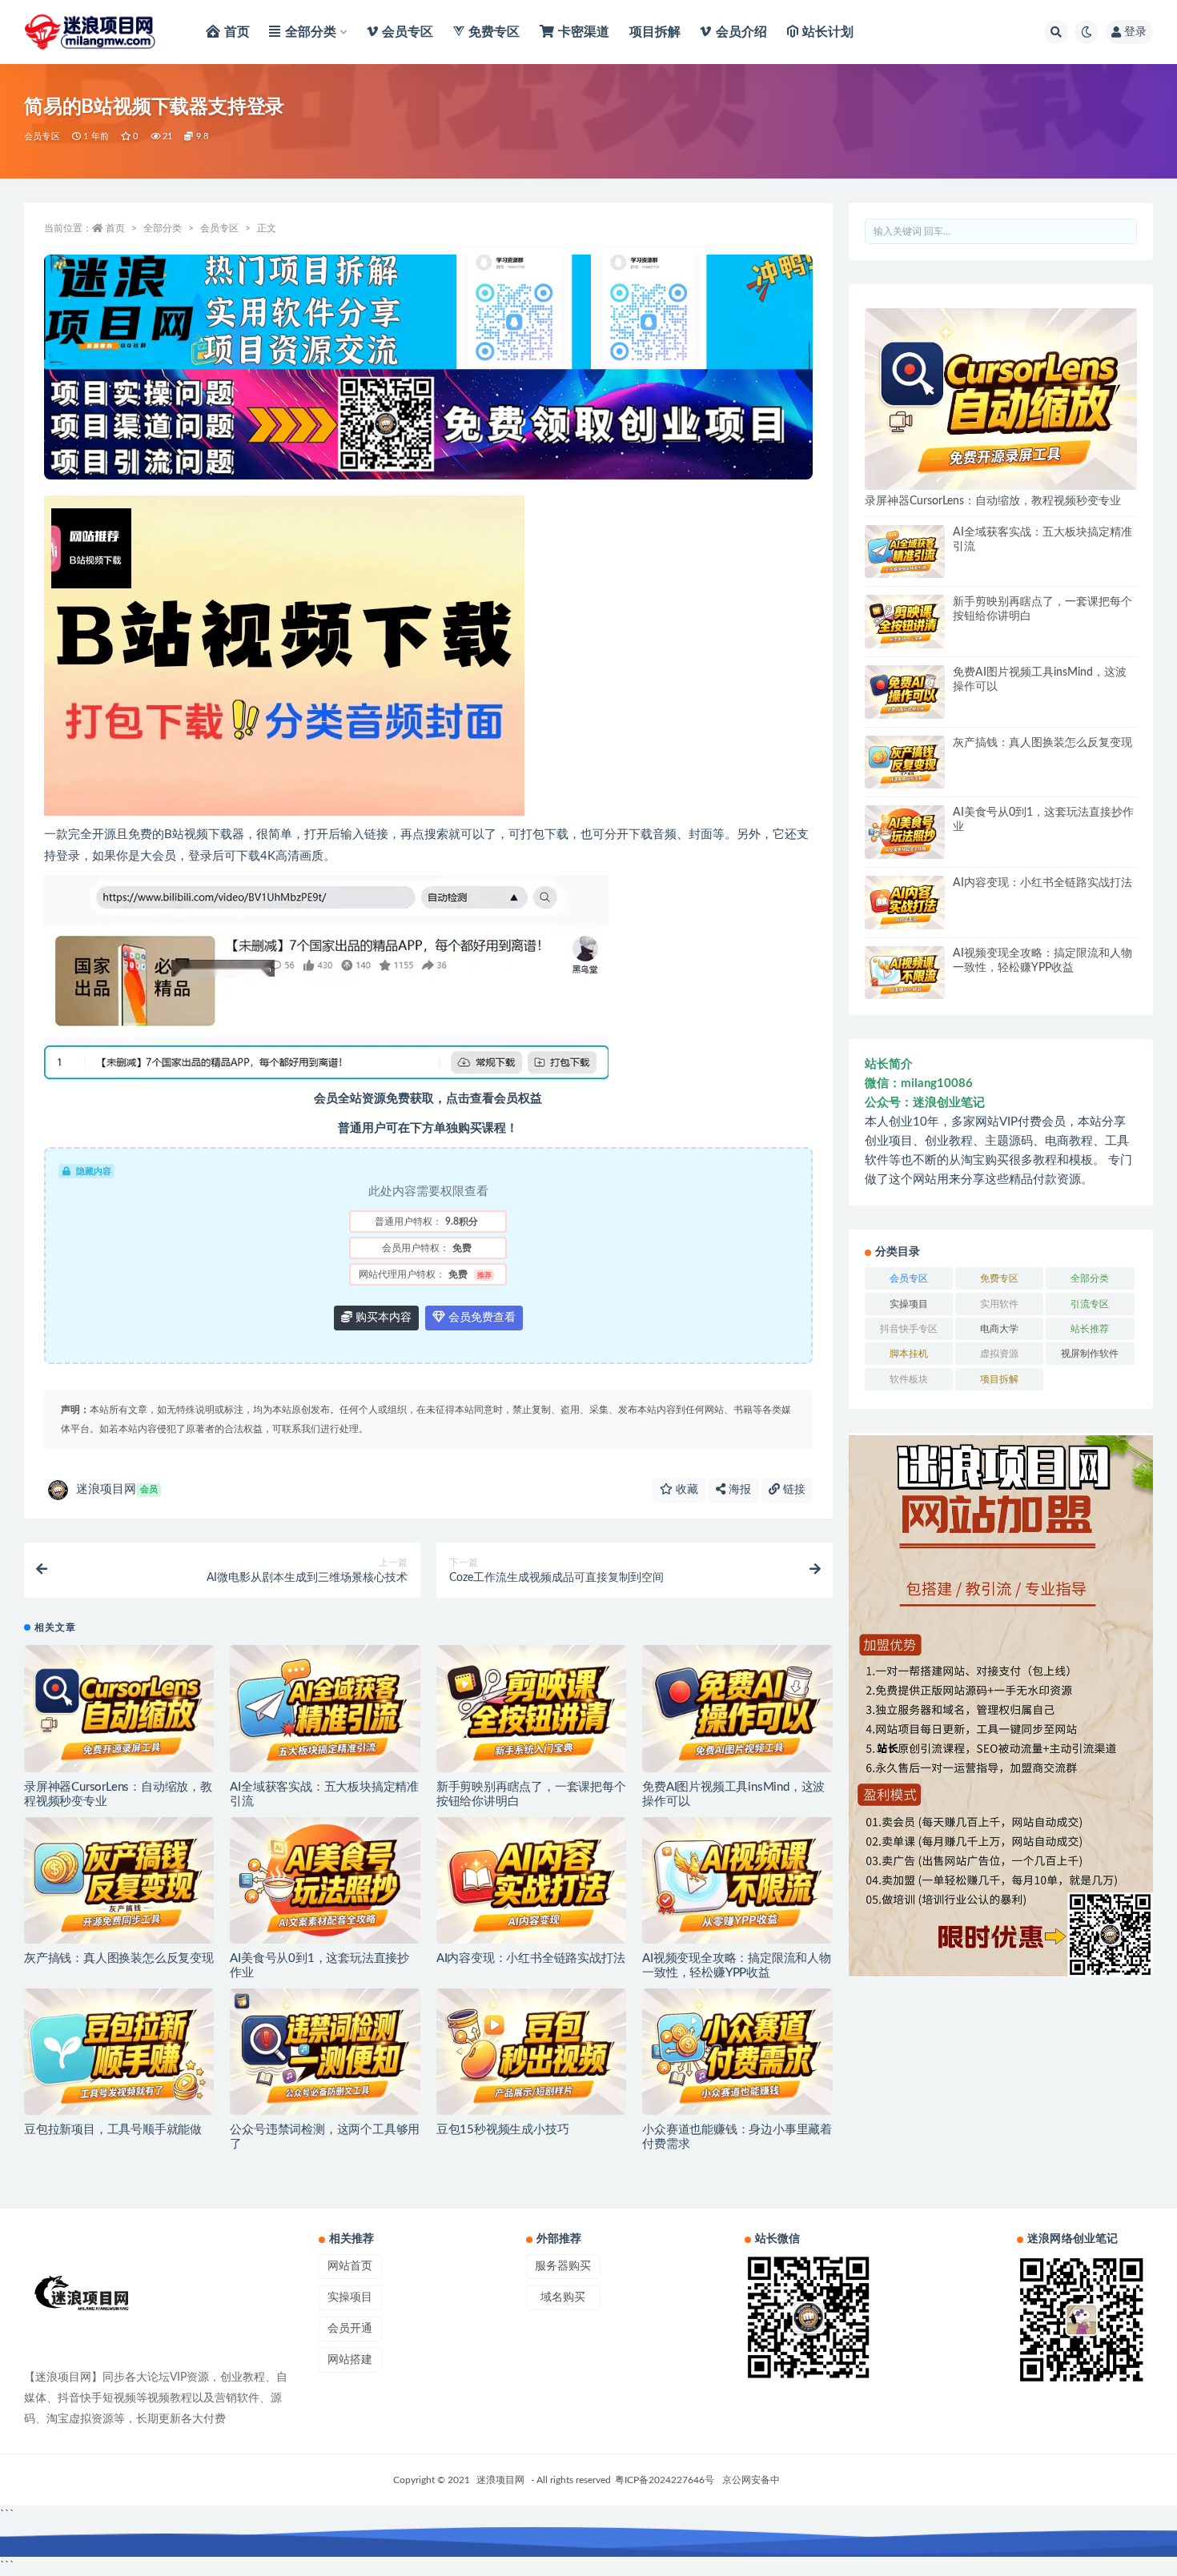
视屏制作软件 (1090, 1354)
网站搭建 (350, 2360)
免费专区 (999, 1278)
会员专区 (42, 136)
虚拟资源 (999, 1354)
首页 (115, 228)
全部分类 (163, 228)
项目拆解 (999, 1379)
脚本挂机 (909, 1354)
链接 (793, 1490)
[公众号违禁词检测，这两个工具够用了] (325, 2052)
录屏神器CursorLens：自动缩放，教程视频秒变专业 (993, 501)
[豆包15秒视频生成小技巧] (531, 2052)
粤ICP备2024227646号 (665, 2480)
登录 (1135, 32)
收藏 (685, 1490)
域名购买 (563, 2297)
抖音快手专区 (909, 1329)
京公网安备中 (751, 2480)
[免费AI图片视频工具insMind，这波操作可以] (737, 1708)
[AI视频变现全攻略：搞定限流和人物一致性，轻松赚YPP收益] (737, 1880)
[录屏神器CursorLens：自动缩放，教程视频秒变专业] (119, 1708)
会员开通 (350, 2329)
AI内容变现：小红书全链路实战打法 (531, 1958)
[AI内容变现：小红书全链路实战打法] (531, 1880)
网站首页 (350, 2266)
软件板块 (909, 1379)
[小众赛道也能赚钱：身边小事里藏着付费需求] (737, 2052)
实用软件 (999, 1304)
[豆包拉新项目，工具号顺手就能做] (119, 2052)
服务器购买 (563, 2266)
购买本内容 (382, 1318)
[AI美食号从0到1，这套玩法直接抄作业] (325, 1880)
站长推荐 (1090, 1329)
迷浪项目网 (117, 1489)
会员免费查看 (480, 1318)
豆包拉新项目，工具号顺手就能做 (113, 2130)
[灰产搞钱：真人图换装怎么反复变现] (119, 1880)
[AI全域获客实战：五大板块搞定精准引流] (325, 1708)
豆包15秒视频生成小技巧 (503, 2130)
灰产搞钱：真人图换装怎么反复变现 (119, 1958)
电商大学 (999, 1329)
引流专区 (1090, 1304)
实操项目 (909, 1304)
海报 (738, 1490)
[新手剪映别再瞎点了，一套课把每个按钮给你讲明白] (531, 1708)
